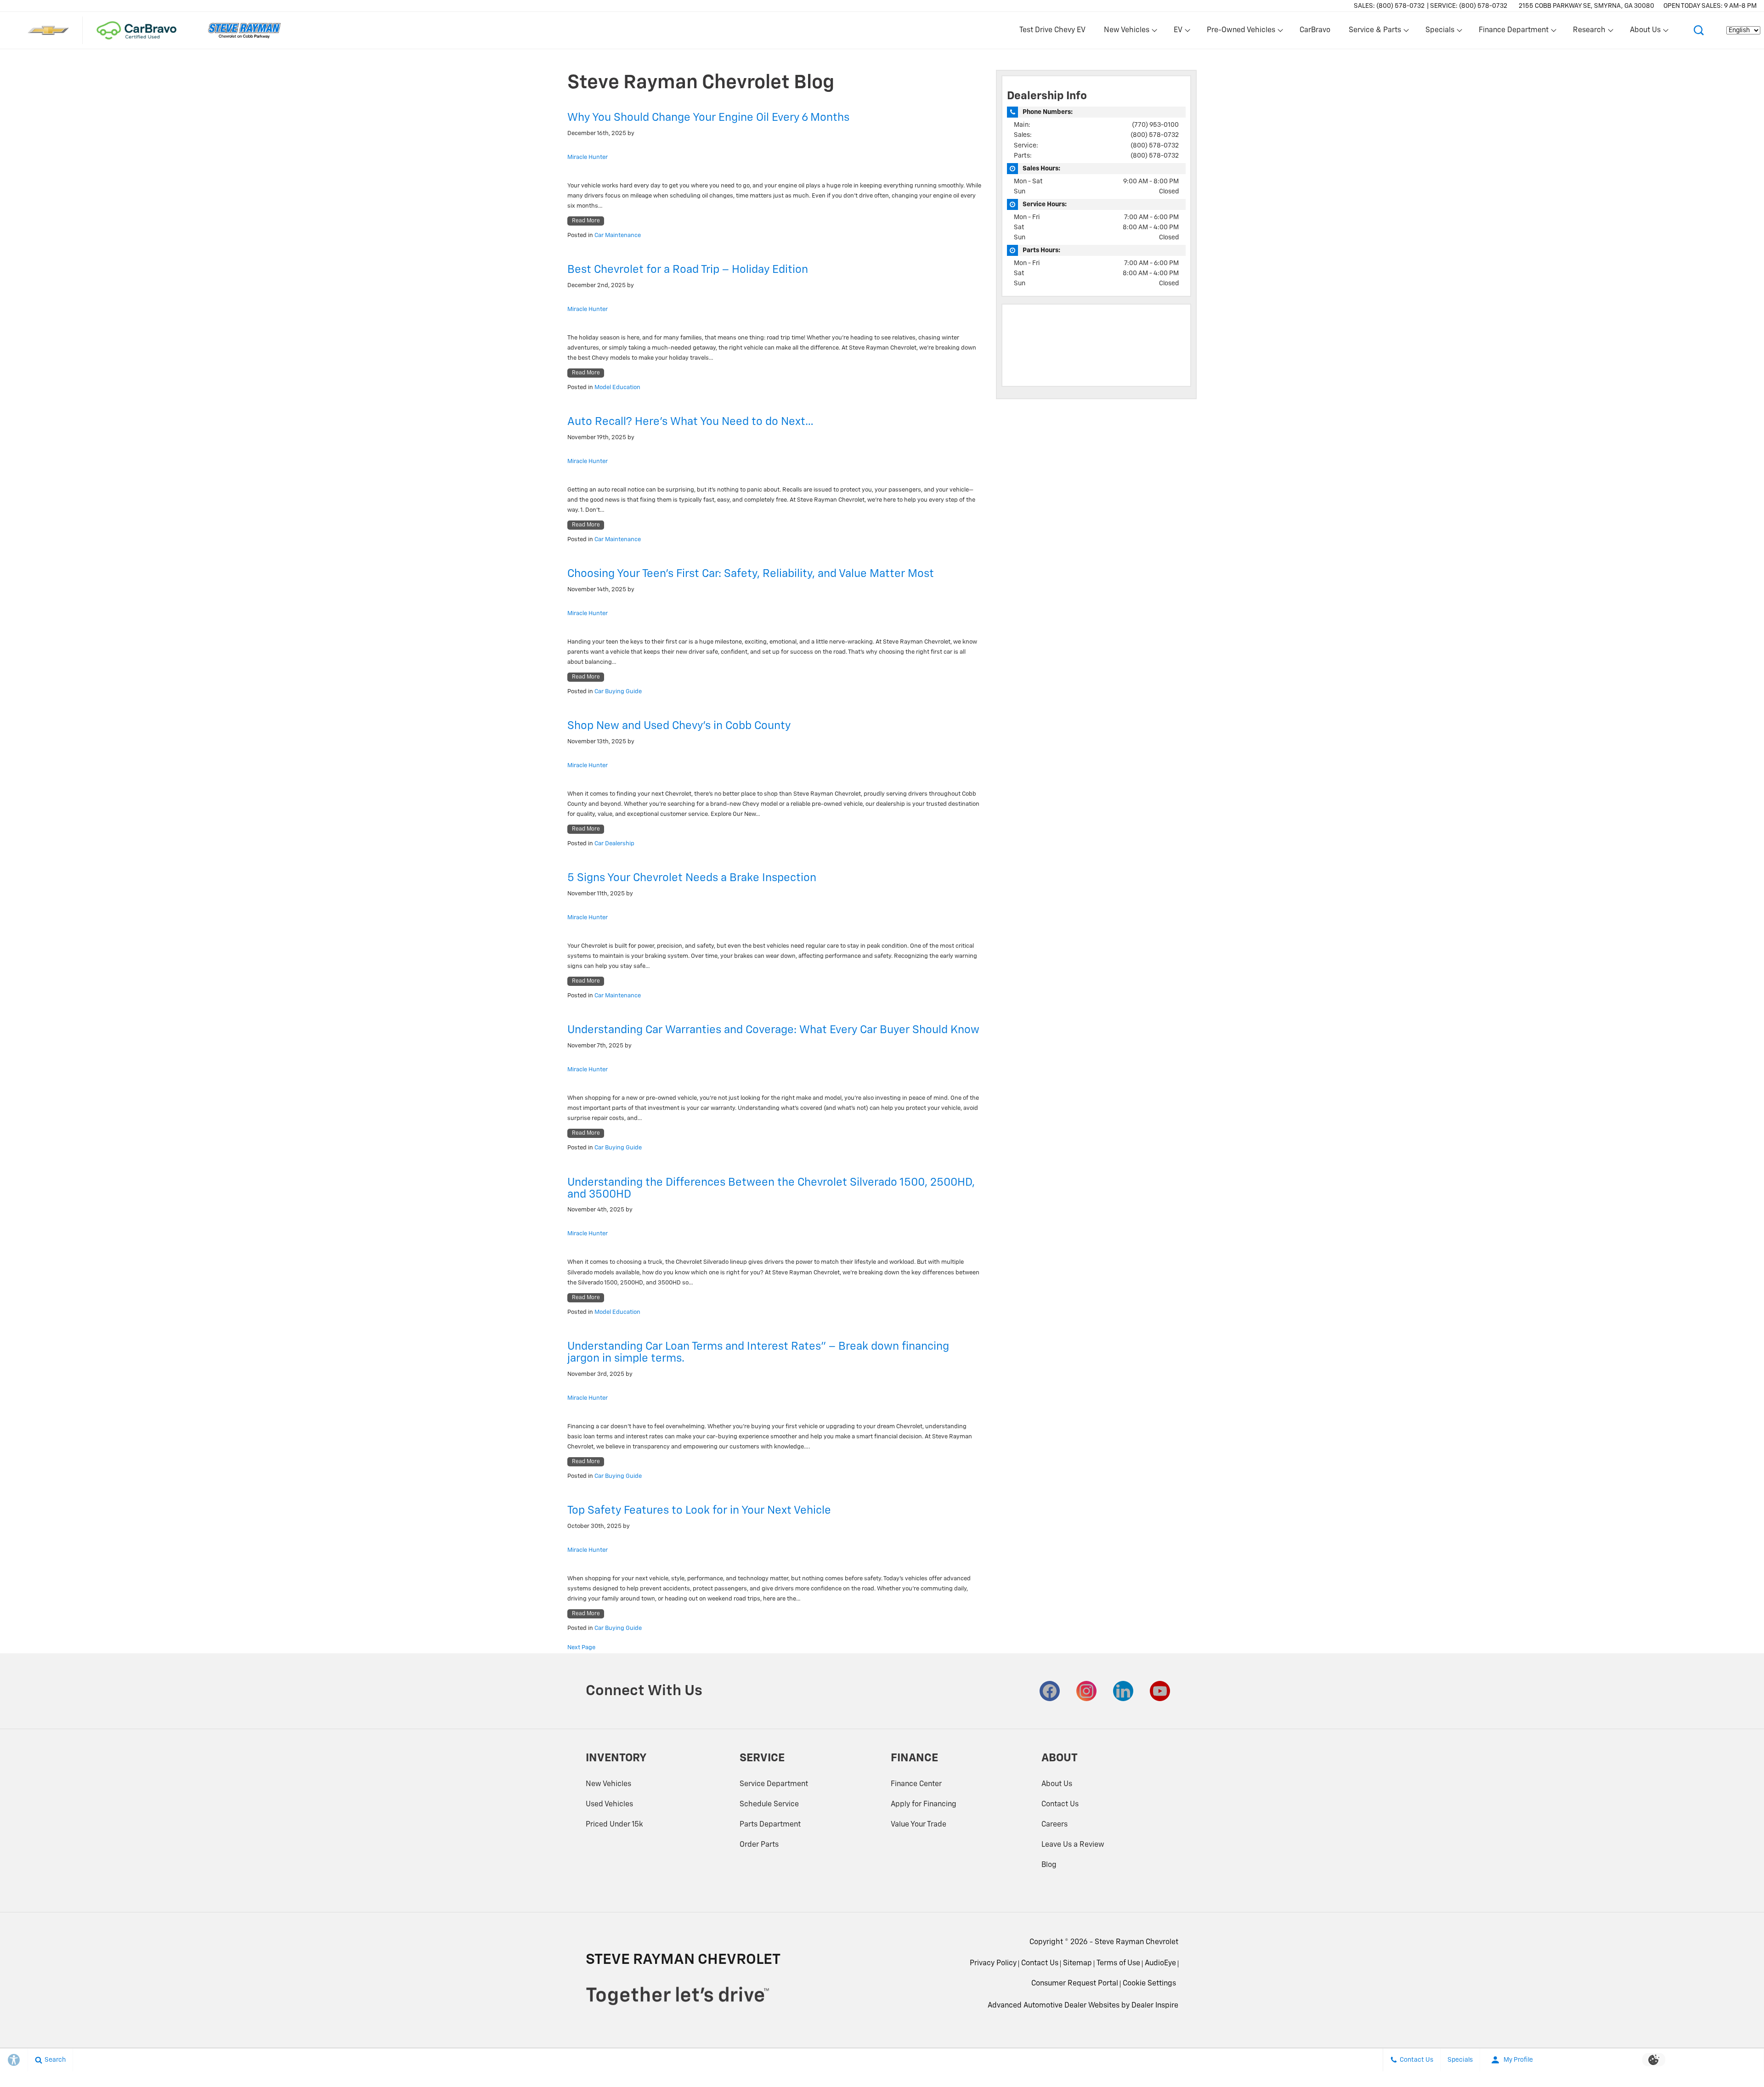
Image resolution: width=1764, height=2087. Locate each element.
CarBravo (1315, 30)
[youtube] (1160, 1691)
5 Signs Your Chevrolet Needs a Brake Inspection (692, 878)
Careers (1054, 1825)
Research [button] (1589, 32)
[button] (1699, 30)
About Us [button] (1645, 32)
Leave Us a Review (1073, 1845)
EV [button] (1183, 32)
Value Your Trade (919, 1825)
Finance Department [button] (1513, 32)
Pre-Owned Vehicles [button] (1241, 32)
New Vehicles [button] (1126, 32)
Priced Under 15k (614, 1825)
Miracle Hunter (588, 157)
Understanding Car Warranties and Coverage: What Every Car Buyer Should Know (773, 1030)
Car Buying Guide (618, 692)
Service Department (774, 1784)
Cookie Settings (1149, 1984)
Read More (586, 221)
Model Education (617, 387)
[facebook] (1050, 1691)
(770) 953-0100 (1155, 125)
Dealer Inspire (1155, 2006)
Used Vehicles (609, 1804)
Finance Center (916, 1784)
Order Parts (759, 1845)
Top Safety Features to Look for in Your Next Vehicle (699, 1510)
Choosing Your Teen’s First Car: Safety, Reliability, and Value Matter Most (751, 574)
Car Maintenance (618, 235)
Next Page (581, 1648)
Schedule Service (769, 1804)
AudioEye (1160, 1963)
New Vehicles (608, 1784)
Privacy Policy (993, 1963)
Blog (1049, 1865)
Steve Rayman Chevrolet (1136, 1942)
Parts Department (770, 1825)
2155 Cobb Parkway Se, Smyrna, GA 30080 (1586, 6)
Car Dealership (614, 844)
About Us (1057, 1784)
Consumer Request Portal (1075, 1984)
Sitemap (1077, 1963)
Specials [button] (1440, 32)
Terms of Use (1118, 1963)
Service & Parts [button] (1375, 32)
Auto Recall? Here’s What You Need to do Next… (690, 422)
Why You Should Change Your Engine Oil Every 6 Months (708, 118)
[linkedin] (1123, 1691)
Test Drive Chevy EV (1052, 30)
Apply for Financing (924, 1804)
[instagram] (1086, 1691)
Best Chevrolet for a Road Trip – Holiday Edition (688, 270)
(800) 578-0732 (1155, 135)
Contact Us (1060, 1804)
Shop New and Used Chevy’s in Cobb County (679, 726)
